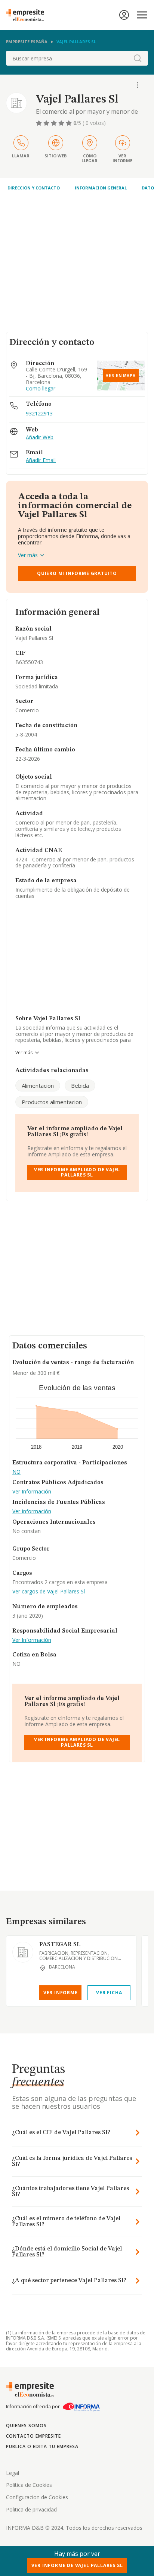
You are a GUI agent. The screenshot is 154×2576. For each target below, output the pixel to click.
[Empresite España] (28, 15)
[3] (55, 123)
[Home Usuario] (124, 15)
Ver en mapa (121, 376)
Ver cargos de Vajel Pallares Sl (49, 1592)
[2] (47, 123)
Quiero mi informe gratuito (77, 573)
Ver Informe (61, 1993)
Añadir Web (40, 438)
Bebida (80, 1086)
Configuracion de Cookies (37, 2497)
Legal (13, 2473)
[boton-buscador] (138, 58)
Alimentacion (38, 1086)
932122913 (39, 413)
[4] (62, 123)
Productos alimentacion (52, 1102)
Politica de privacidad (31, 2509)
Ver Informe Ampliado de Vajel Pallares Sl (77, 1172)
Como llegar (41, 389)
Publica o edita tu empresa (42, 2446)
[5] (70, 123)
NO (16, 1472)
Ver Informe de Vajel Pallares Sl (77, 2565)
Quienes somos (26, 2426)
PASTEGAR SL (60, 1945)
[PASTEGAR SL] (23, 1952)
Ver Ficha (109, 1993)
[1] (40, 123)
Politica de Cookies (29, 2485)
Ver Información (32, 1492)
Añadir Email (41, 460)
